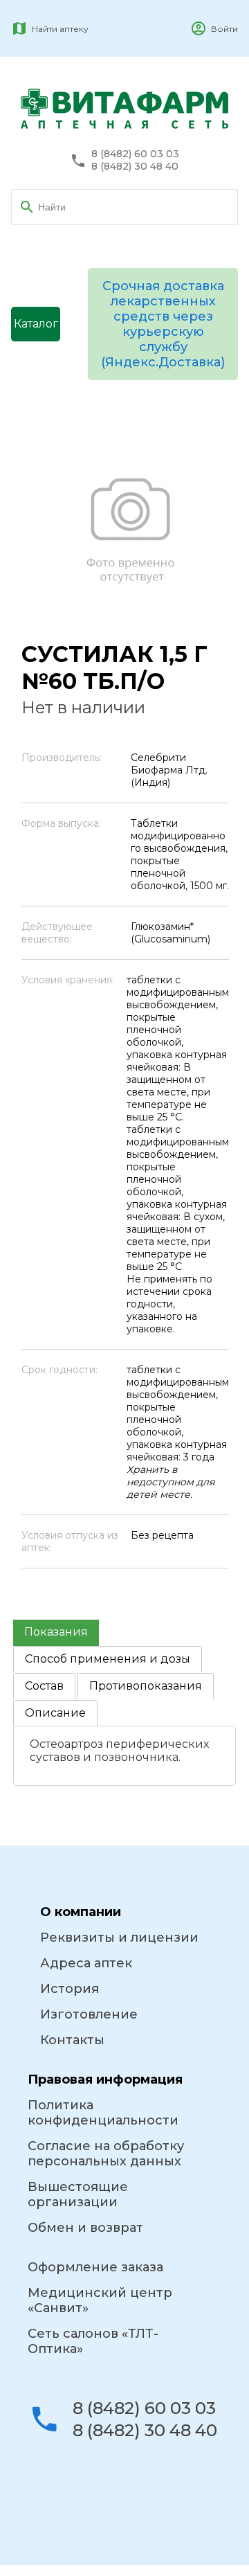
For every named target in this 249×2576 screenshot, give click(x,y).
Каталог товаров (36, 329)
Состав (44, 1686)
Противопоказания (146, 1686)
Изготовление (89, 2014)
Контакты (72, 2040)
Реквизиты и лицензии (119, 1938)
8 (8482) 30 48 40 (135, 167)
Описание (55, 1713)
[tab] (56, 1633)
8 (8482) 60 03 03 (135, 154)
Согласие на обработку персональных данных (106, 2154)
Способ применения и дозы (108, 1659)
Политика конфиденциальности (103, 2113)
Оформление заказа (95, 2267)
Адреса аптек (86, 1963)
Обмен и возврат (85, 2228)
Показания (56, 1632)
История (70, 1989)
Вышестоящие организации (78, 2194)
